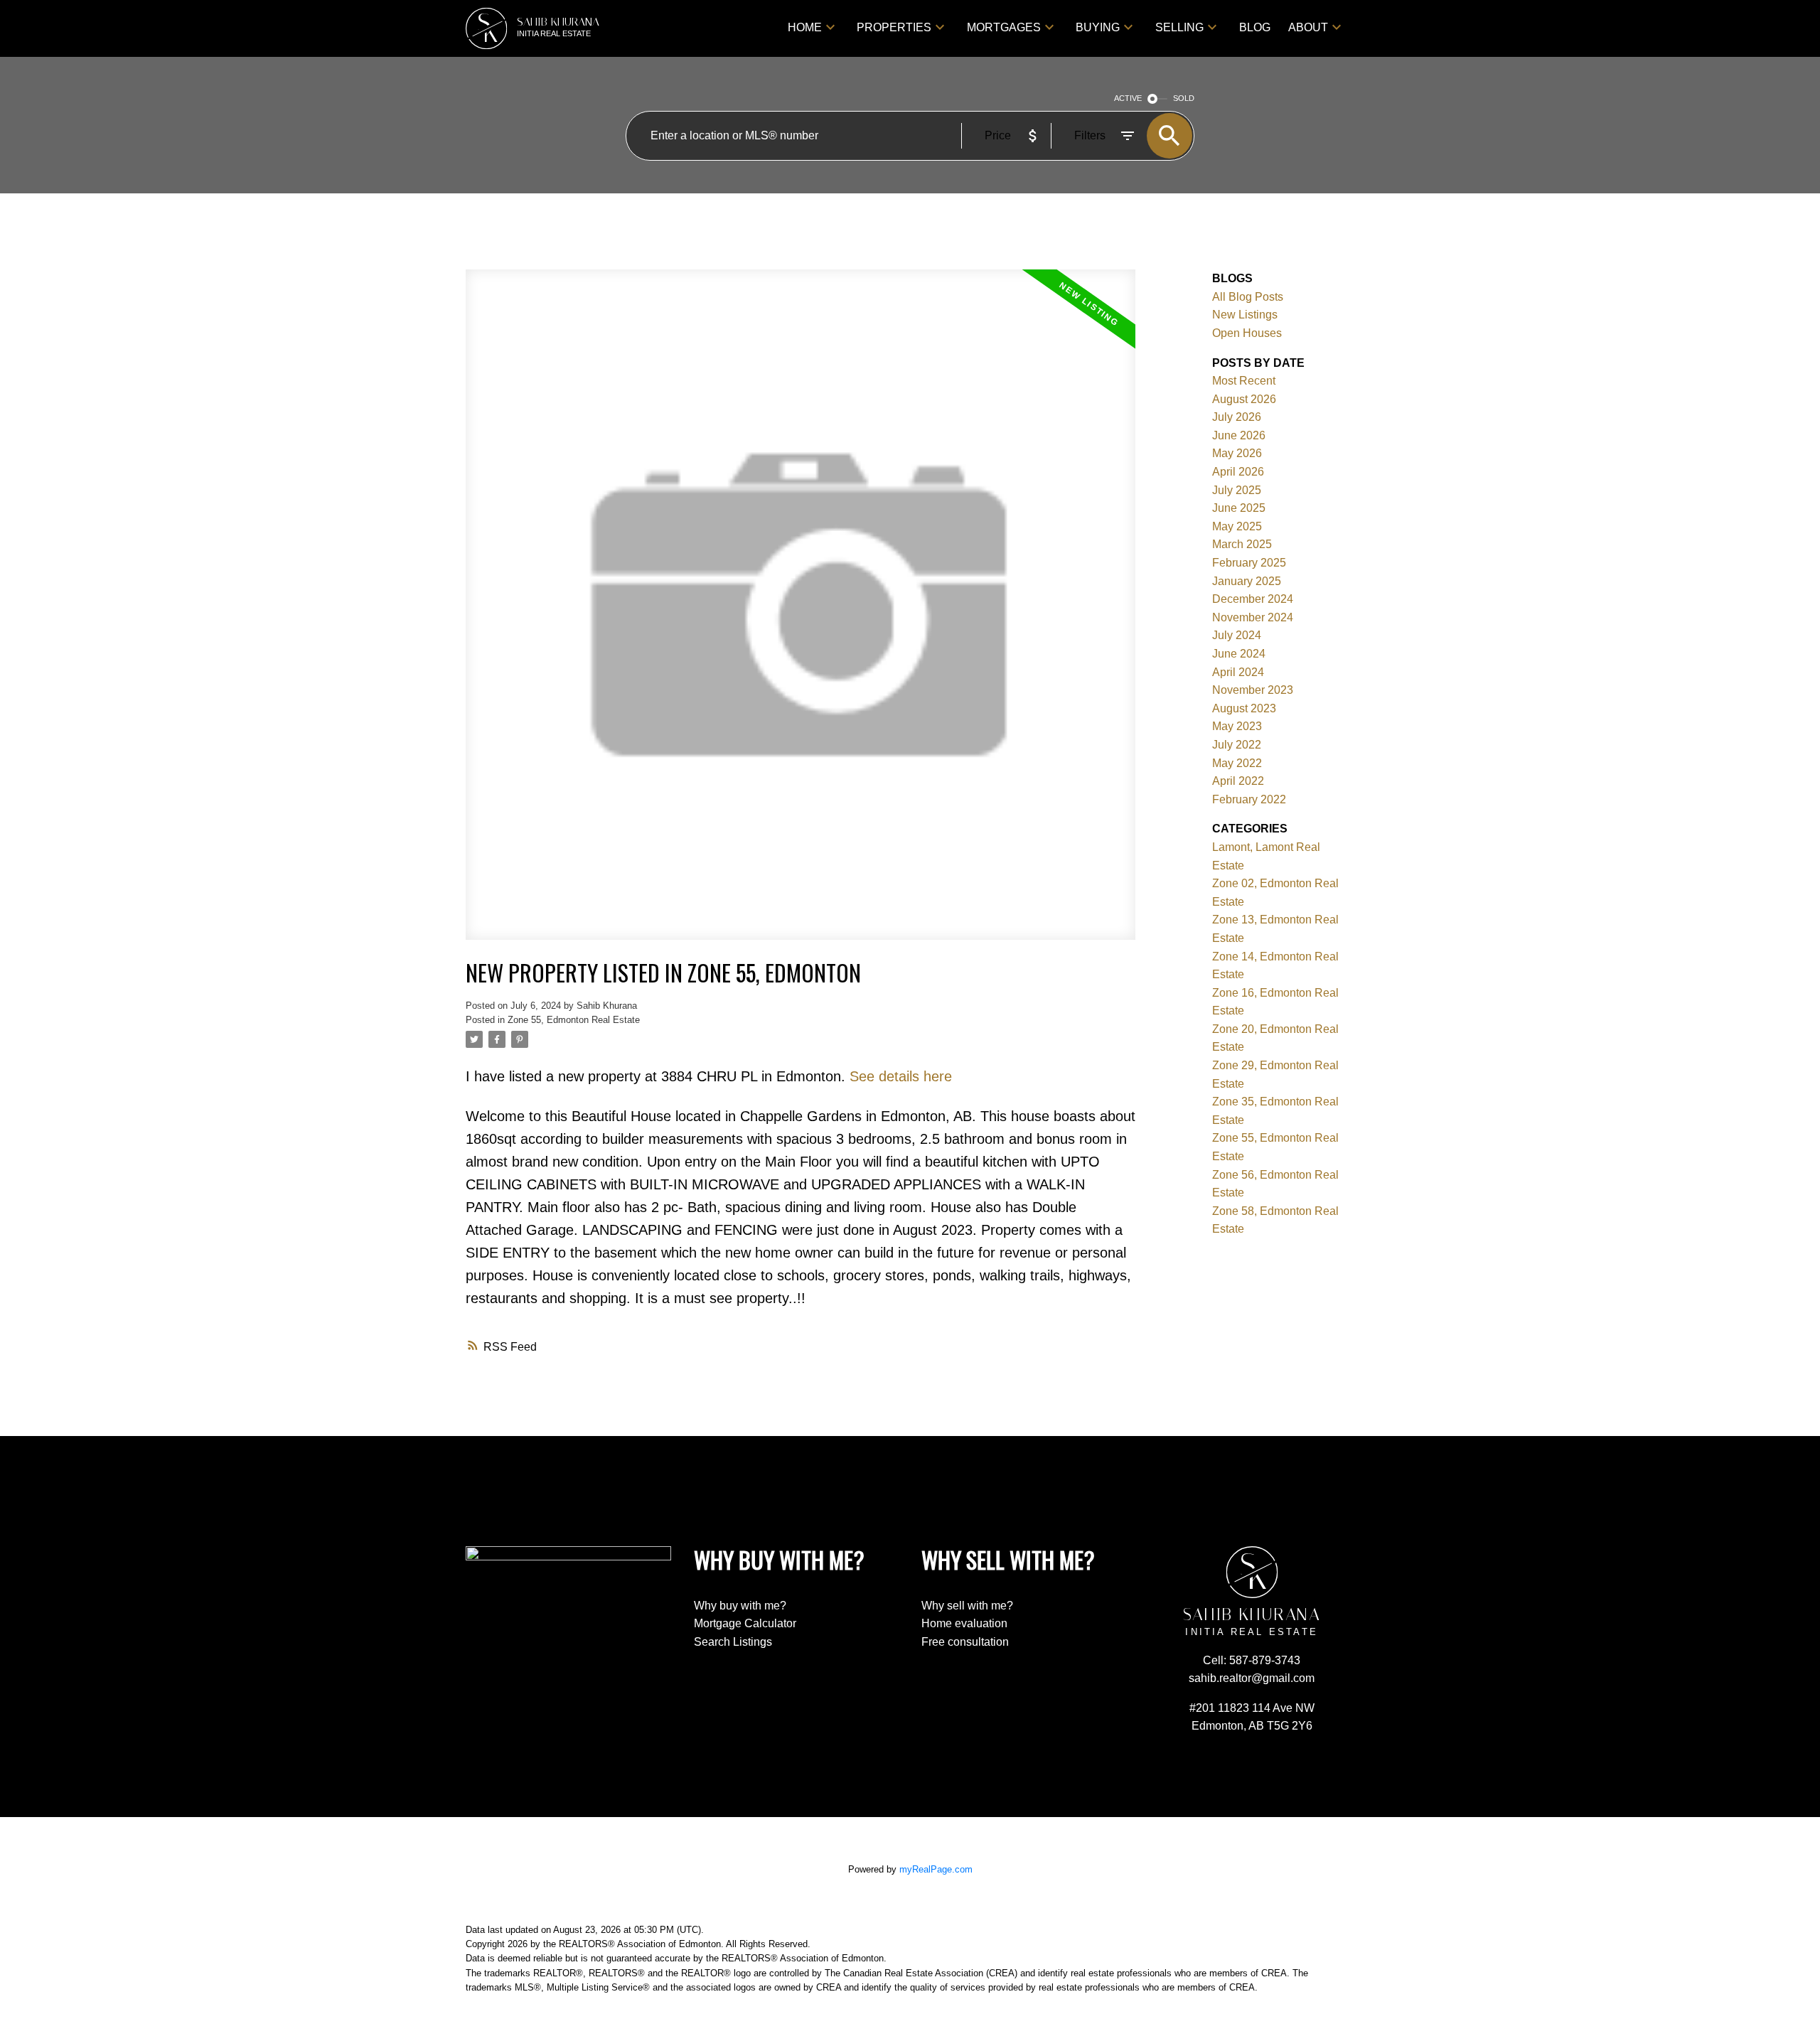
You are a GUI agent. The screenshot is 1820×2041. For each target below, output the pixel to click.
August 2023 (1244, 708)
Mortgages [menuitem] (1004, 27)
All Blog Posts (1248, 297)
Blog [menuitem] (1255, 27)
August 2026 (1244, 399)
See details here (901, 1076)
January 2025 (1247, 581)
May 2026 (1237, 453)
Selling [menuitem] (1179, 27)
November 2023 (1253, 690)
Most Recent (1244, 381)
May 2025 (1237, 526)
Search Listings (733, 1642)
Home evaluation (964, 1623)
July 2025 (1237, 490)
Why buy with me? (740, 1606)
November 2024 (1253, 617)
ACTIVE (1128, 98)
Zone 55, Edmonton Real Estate (574, 1020)
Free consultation (965, 1642)
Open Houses (1247, 333)
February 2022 (1249, 799)
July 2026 (1237, 417)
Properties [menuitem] (894, 27)
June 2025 (1239, 508)
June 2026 (1239, 435)
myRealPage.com (936, 1869)
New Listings (1245, 315)
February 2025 (1249, 563)
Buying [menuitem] (1098, 27)
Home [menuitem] (805, 27)
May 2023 (1237, 726)
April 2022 (1238, 781)
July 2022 (1237, 745)
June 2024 (1239, 654)
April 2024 (1238, 672)
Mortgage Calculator (745, 1623)
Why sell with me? (967, 1606)
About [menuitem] (1308, 27)
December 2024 (1253, 599)
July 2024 (1237, 635)
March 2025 (1242, 544)
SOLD (1184, 98)
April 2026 (1238, 472)
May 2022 (1237, 763)
